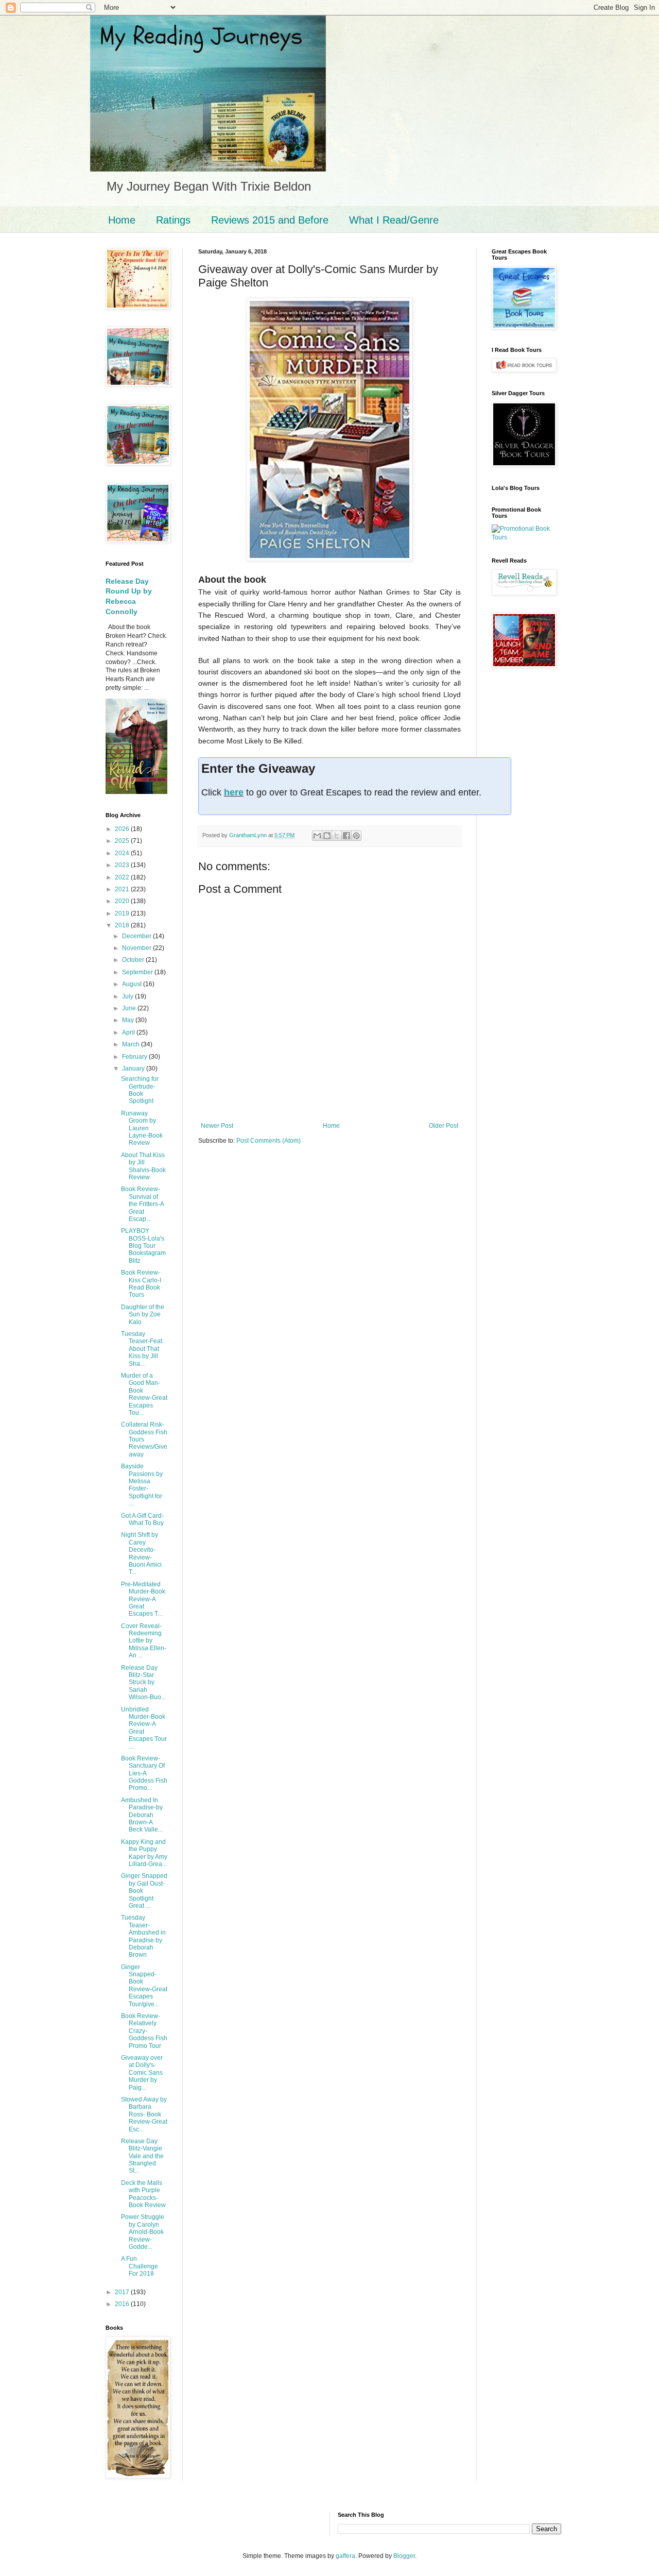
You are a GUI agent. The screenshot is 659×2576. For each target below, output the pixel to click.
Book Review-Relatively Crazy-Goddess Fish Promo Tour (144, 2031)
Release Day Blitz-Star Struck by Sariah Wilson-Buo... (143, 1683)
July (128, 996)
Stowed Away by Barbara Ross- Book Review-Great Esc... (144, 2114)
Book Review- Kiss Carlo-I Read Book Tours (141, 1284)
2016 (123, 2304)
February (135, 1057)
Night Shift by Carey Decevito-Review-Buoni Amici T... (141, 1553)
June (130, 1008)
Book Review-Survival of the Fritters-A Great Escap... (142, 1204)
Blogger (404, 2556)
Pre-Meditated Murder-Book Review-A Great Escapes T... (143, 1599)
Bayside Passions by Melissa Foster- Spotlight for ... (142, 1485)
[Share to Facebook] (346, 836)
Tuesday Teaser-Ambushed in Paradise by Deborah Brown (143, 1936)
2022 (123, 877)
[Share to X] (337, 836)
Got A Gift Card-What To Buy (142, 1519)
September (138, 972)
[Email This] (317, 836)
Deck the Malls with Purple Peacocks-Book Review (143, 2194)
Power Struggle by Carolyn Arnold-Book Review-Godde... (143, 2232)
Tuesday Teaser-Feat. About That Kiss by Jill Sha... (142, 1349)
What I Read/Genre (394, 220)
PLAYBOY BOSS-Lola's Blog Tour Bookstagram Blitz (143, 1246)
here (234, 792)
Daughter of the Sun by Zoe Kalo (143, 1315)
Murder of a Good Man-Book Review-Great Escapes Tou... (144, 1394)
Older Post (444, 1126)
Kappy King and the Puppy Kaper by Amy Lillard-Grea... (144, 1853)
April (129, 1032)
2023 (123, 865)
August (133, 984)
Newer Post (217, 1126)
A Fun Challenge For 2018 (140, 2266)
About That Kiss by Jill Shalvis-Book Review (143, 1166)
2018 (123, 925)
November (137, 948)
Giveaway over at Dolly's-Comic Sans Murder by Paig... (142, 2073)
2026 (123, 829)
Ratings (173, 220)
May (129, 1020)
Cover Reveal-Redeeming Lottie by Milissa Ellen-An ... (144, 1641)
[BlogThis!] (327, 836)
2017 (123, 2292)
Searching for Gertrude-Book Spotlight (140, 1090)
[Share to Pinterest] (356, 836)
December (137, 936)
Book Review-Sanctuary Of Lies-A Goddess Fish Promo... (144, 1773)
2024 (123, 853)
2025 (123, 841)
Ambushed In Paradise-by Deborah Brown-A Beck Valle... (142, 1815)
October (134, 960)
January (134, 1069)
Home (122, 220)
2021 (123, 889)
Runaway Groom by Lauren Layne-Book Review (142, 1128)
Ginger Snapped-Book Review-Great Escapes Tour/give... (144, 1986)
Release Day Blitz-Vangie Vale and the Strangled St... (142, 2156)
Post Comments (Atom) (268, 1141)
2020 (123, 901)
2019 (123, 913)
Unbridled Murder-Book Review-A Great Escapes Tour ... (144, 1728)
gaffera (345, 2556)
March (132, 1044)
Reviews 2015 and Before (270, 220)
